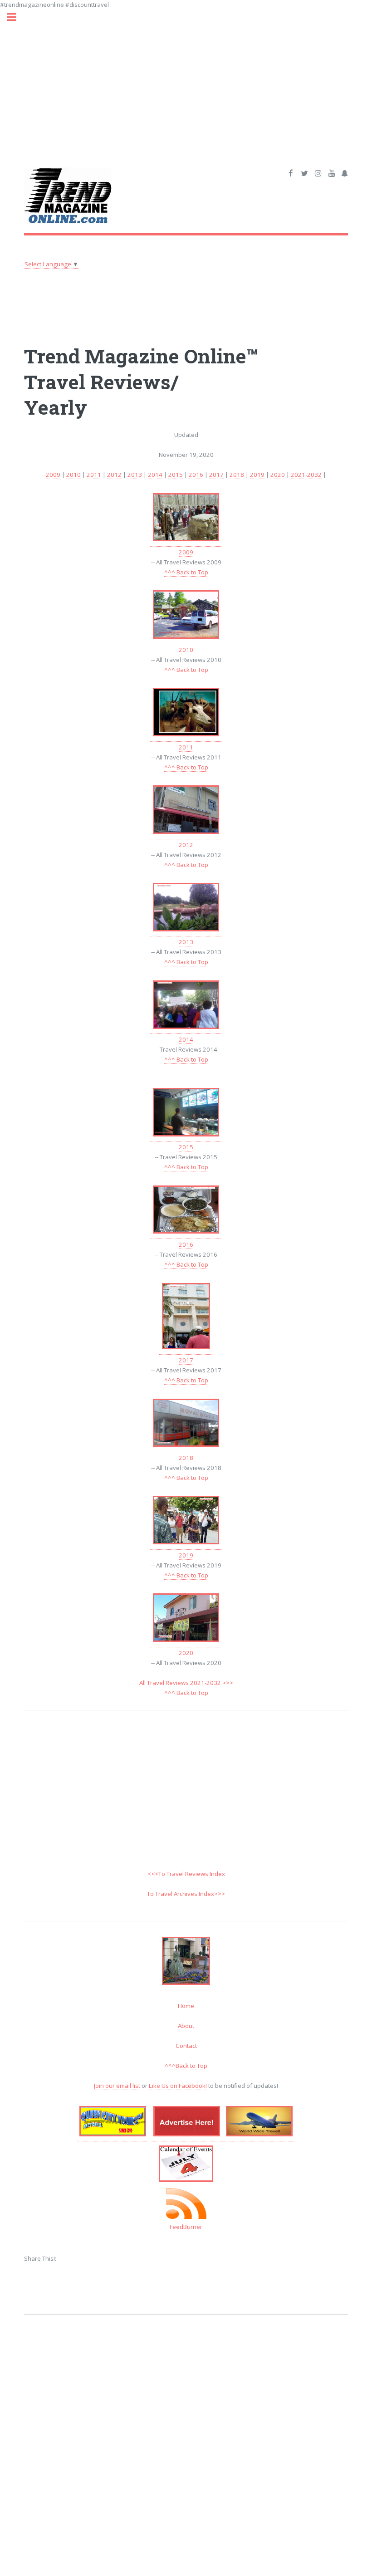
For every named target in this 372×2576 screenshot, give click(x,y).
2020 (278, 475)
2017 (216, 475)
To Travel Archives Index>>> (186, 1894)
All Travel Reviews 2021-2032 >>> (186, 1683)
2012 (114, 475)
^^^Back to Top (186, 2066)
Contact (186, 2046)
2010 (73, 475)
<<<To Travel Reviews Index (186, 1874)
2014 (155, 475)
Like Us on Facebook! (178, 2086)
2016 (196, 475)
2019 (257, 475)
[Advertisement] (186, 73)
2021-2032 (306, 475)
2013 (135, 475)
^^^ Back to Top (186, 572)
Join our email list (117, 2086)
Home (186, 2006)
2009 (53, 475)
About (186, 2026)
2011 (94, 475)
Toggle (16, 17)
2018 (237, 475)
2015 (176, 475)
